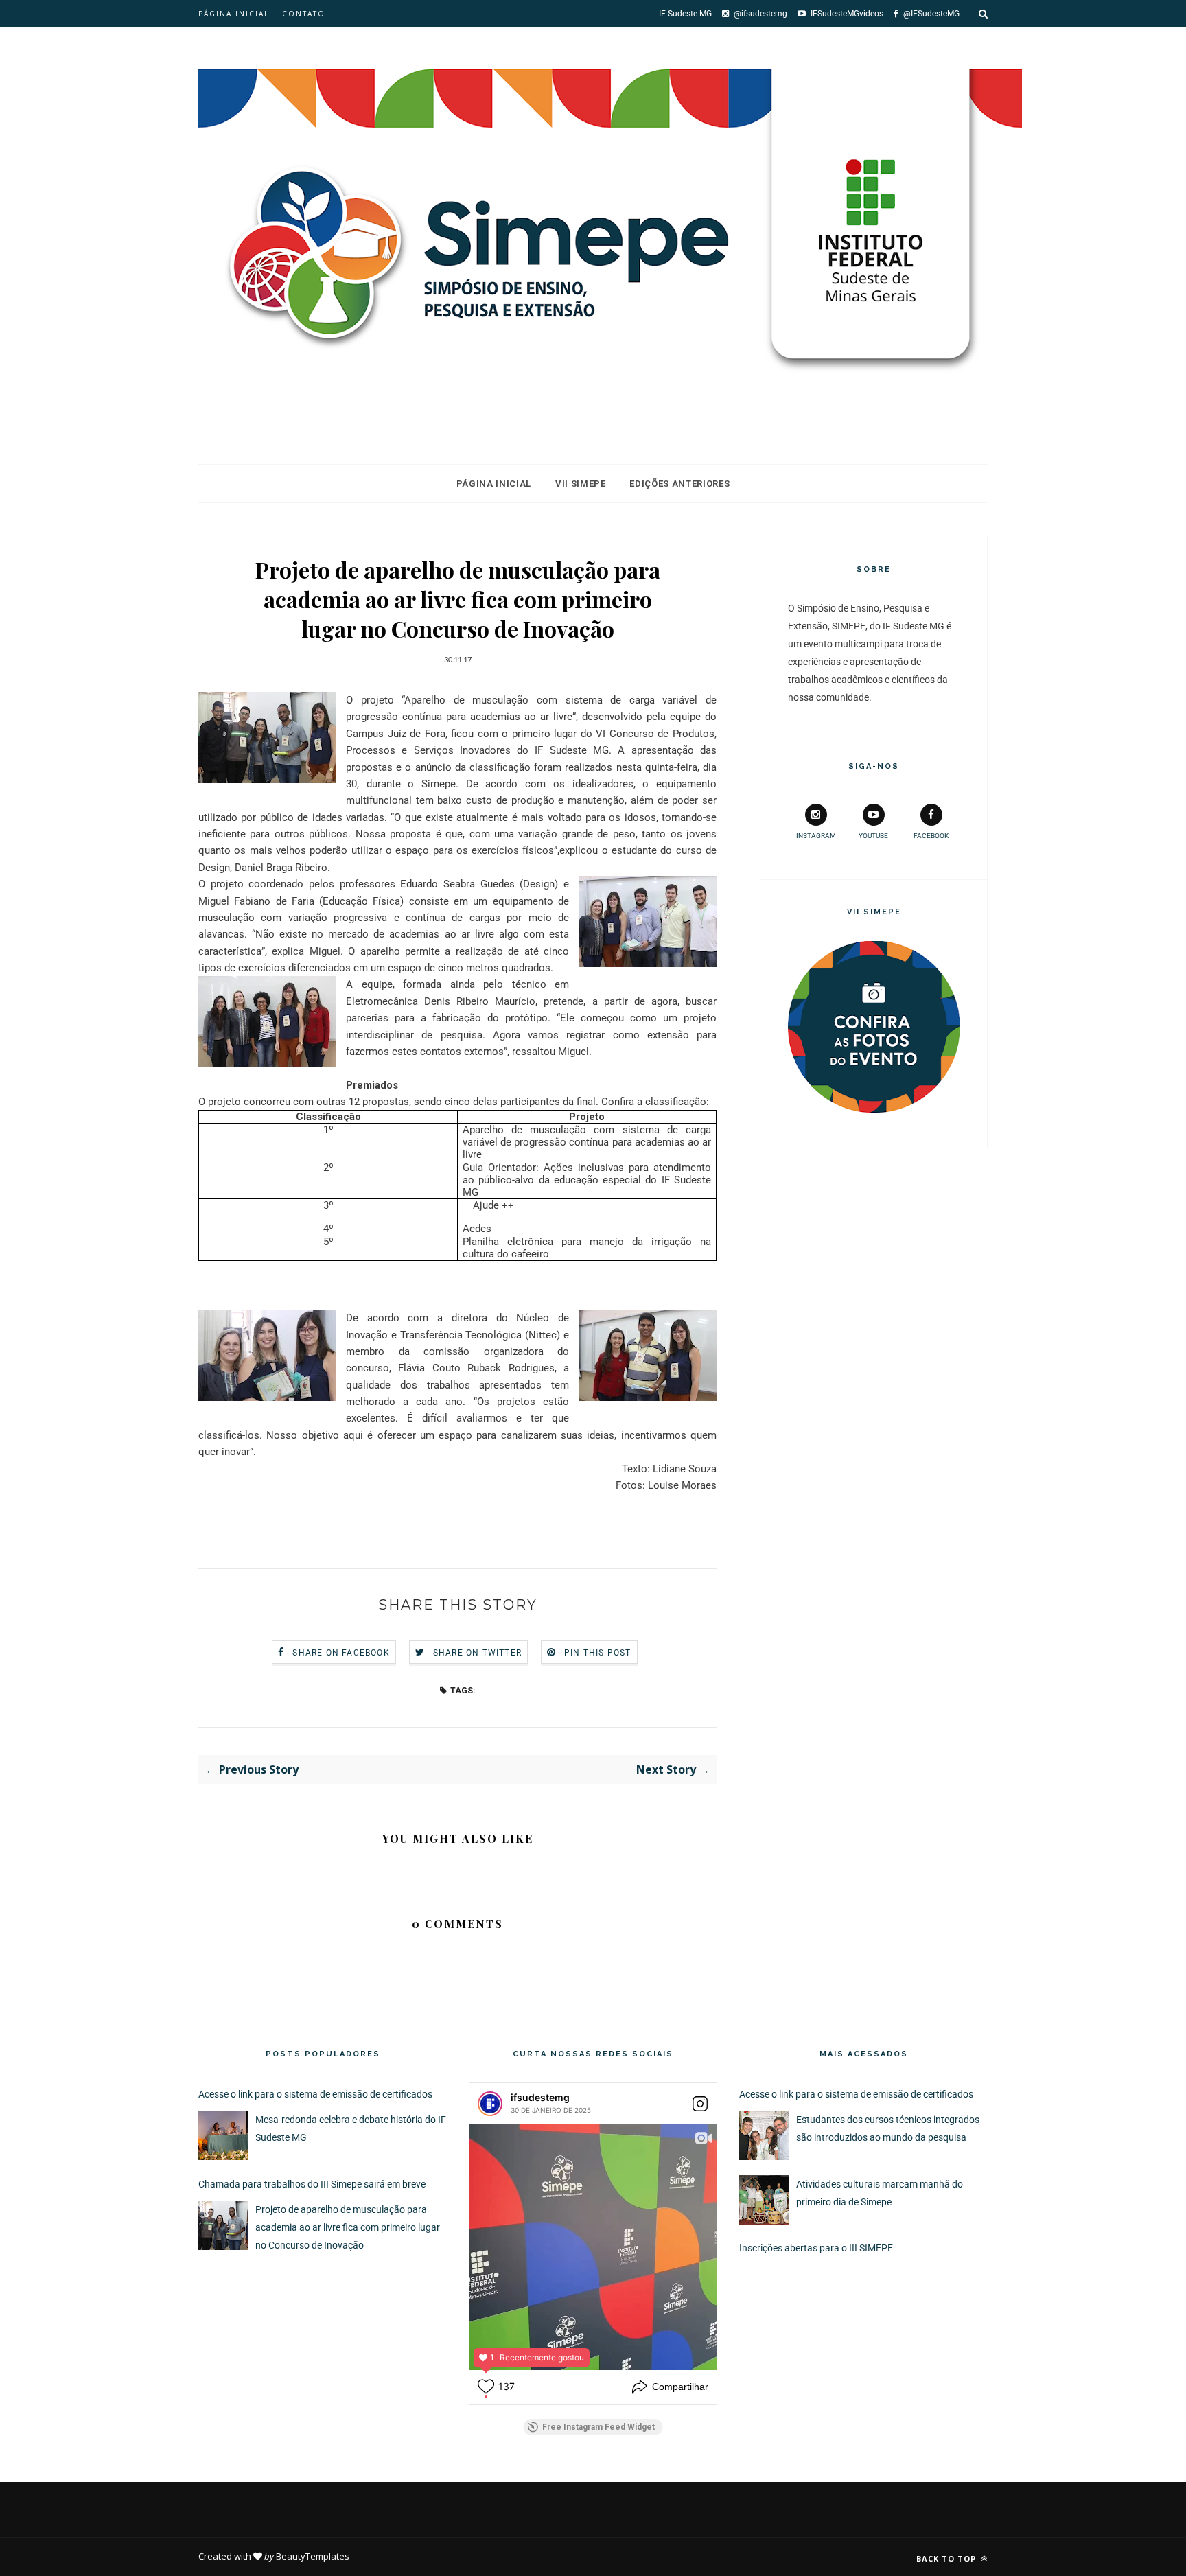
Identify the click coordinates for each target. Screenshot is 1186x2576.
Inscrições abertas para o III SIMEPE (816, 2248)
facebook (931, 836)
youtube (873, 836)
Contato (304, 14)
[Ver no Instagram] (700, 2104)
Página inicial (234, 14)
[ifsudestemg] (490, 2104)
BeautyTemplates (313, 2556)
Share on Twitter (477, 1653)
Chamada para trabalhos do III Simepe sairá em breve (312, 2184)
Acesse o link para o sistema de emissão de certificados (315, 2094)
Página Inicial (494, 484)
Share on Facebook (341, 1653)
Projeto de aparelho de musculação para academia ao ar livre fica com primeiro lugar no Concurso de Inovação (348, 2227)
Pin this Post (598, 1653)
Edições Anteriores (679, 484)
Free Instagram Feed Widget (598, 2427)
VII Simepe (581, 484)
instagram (816, 836)
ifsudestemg (540, 2097)
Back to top (947, 2558)
